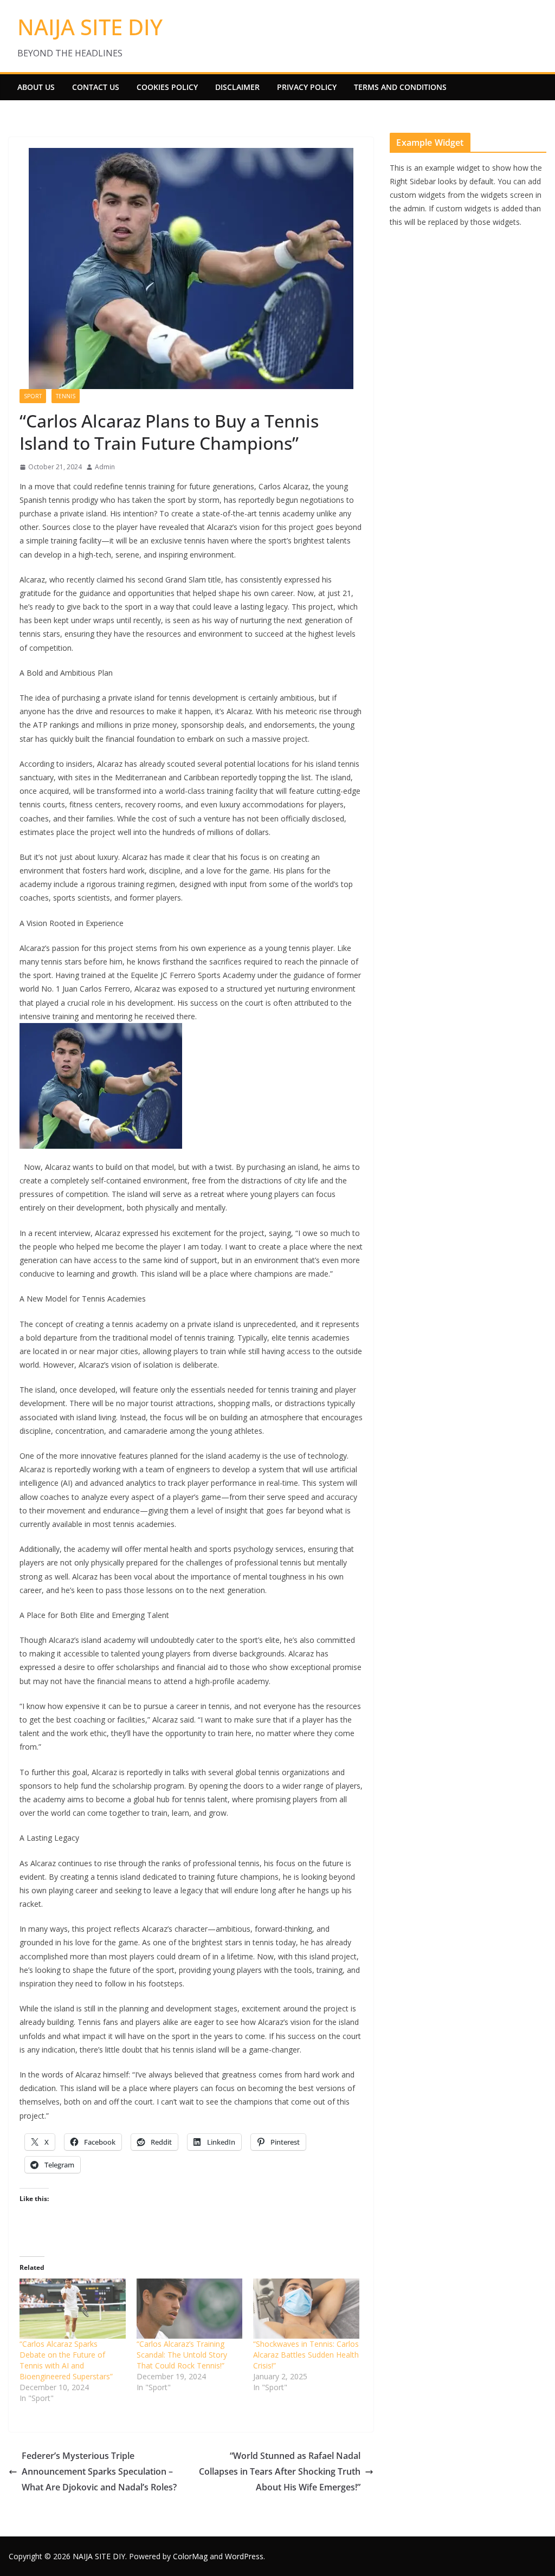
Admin (105, 467)
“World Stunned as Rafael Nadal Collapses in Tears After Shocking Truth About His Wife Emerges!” (280, 2471)
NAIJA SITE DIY (90, 27)
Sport (33, 396)
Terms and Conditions (400, 87)
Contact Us (96, 87)
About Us (36, 87)
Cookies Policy (167, 87)
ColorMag (190, 2556)
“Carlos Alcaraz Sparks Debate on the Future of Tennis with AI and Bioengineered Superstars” (66, 2360)
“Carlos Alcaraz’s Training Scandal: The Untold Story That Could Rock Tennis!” (182, 2355)
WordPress (244, 2556)
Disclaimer (237, 87)
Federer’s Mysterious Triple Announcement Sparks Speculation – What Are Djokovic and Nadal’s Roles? (99, 2471)
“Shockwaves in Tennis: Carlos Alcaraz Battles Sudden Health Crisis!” (306, 2355)
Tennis (66, 396)
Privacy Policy (307, 87)
